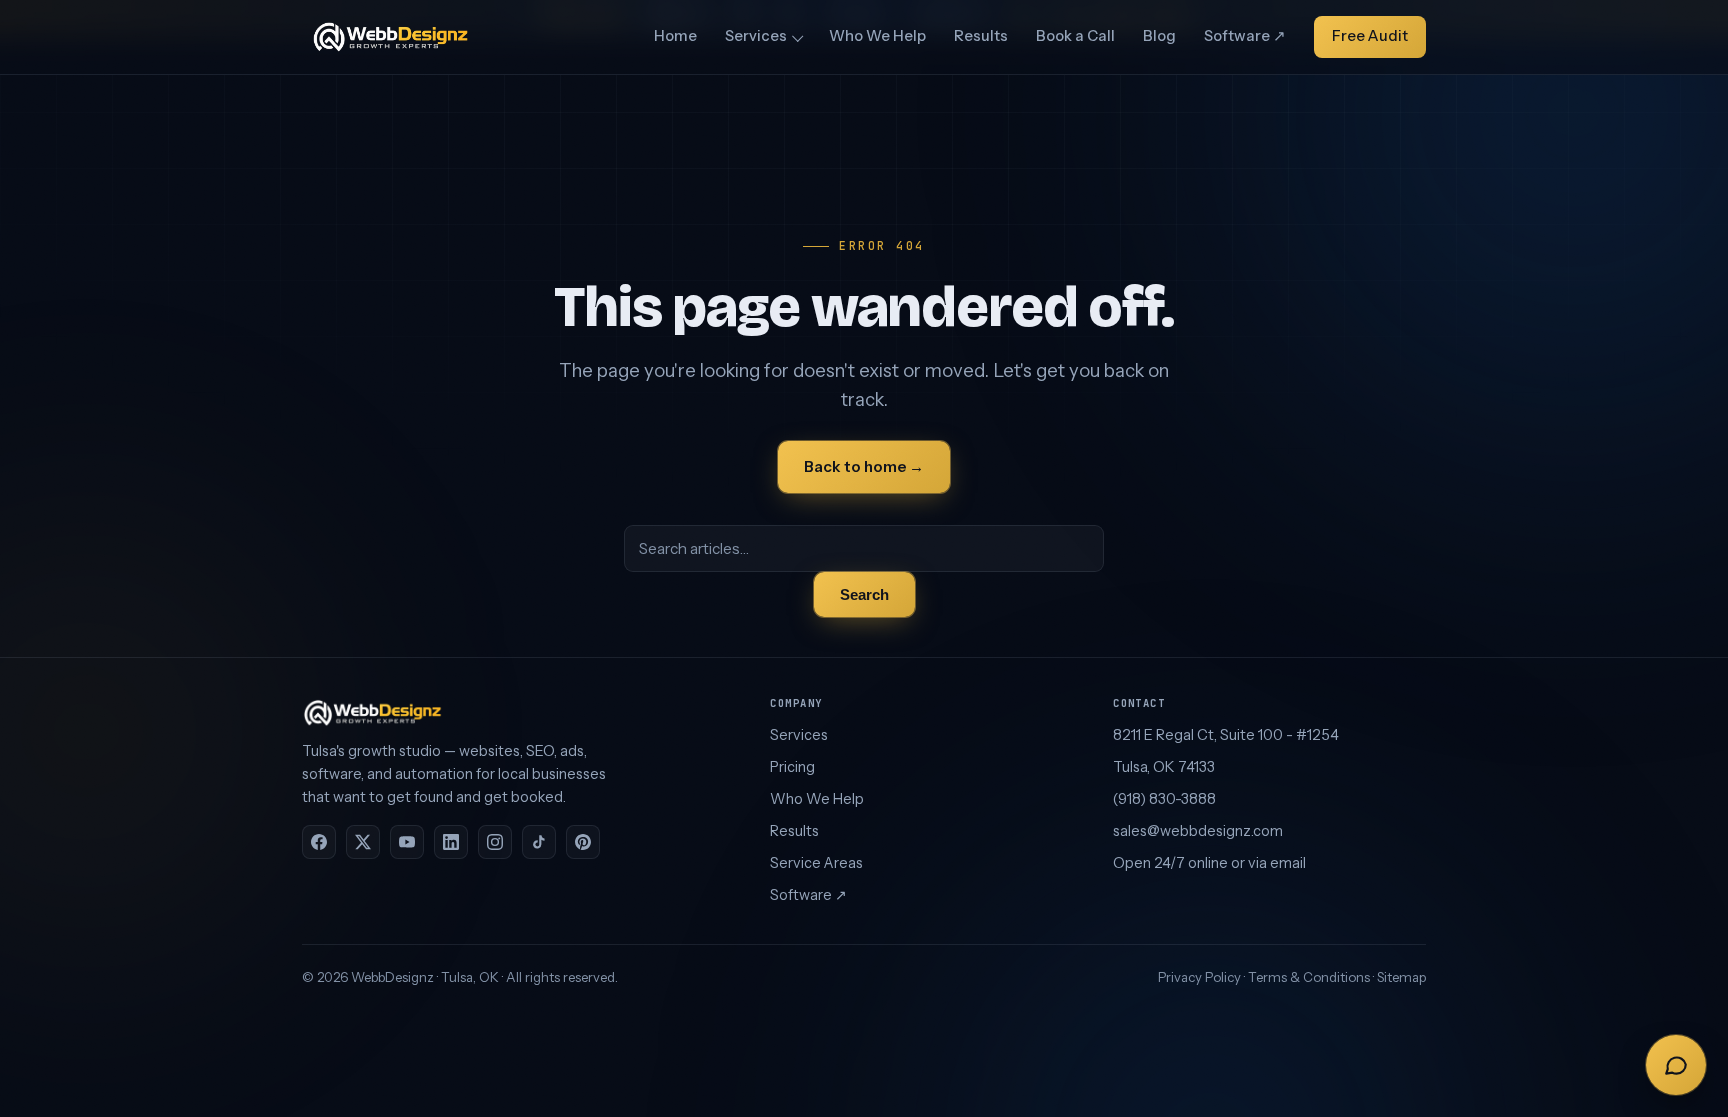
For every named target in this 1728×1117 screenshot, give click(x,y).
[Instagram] (495, 842)
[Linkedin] (451, 842)
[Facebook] (319, 842)
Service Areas (816, 863)
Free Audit (1370, 36)
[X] (363, 842)
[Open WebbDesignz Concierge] (1676, 1065)
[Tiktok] (539, 842)
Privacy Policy (1199, 977)
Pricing (792, 767)
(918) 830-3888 (1164, 799)
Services (756, 36)
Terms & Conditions (1309, 977)
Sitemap (1401, 977)
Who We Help (877, 36)
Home (675, 36)
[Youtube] (407, 842)
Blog (1159, 36)
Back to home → (864, 466)
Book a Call (1075, 36)
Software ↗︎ (1245, 36)
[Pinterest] (583, 842)
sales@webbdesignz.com (1198, 831)
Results (981, 36)
